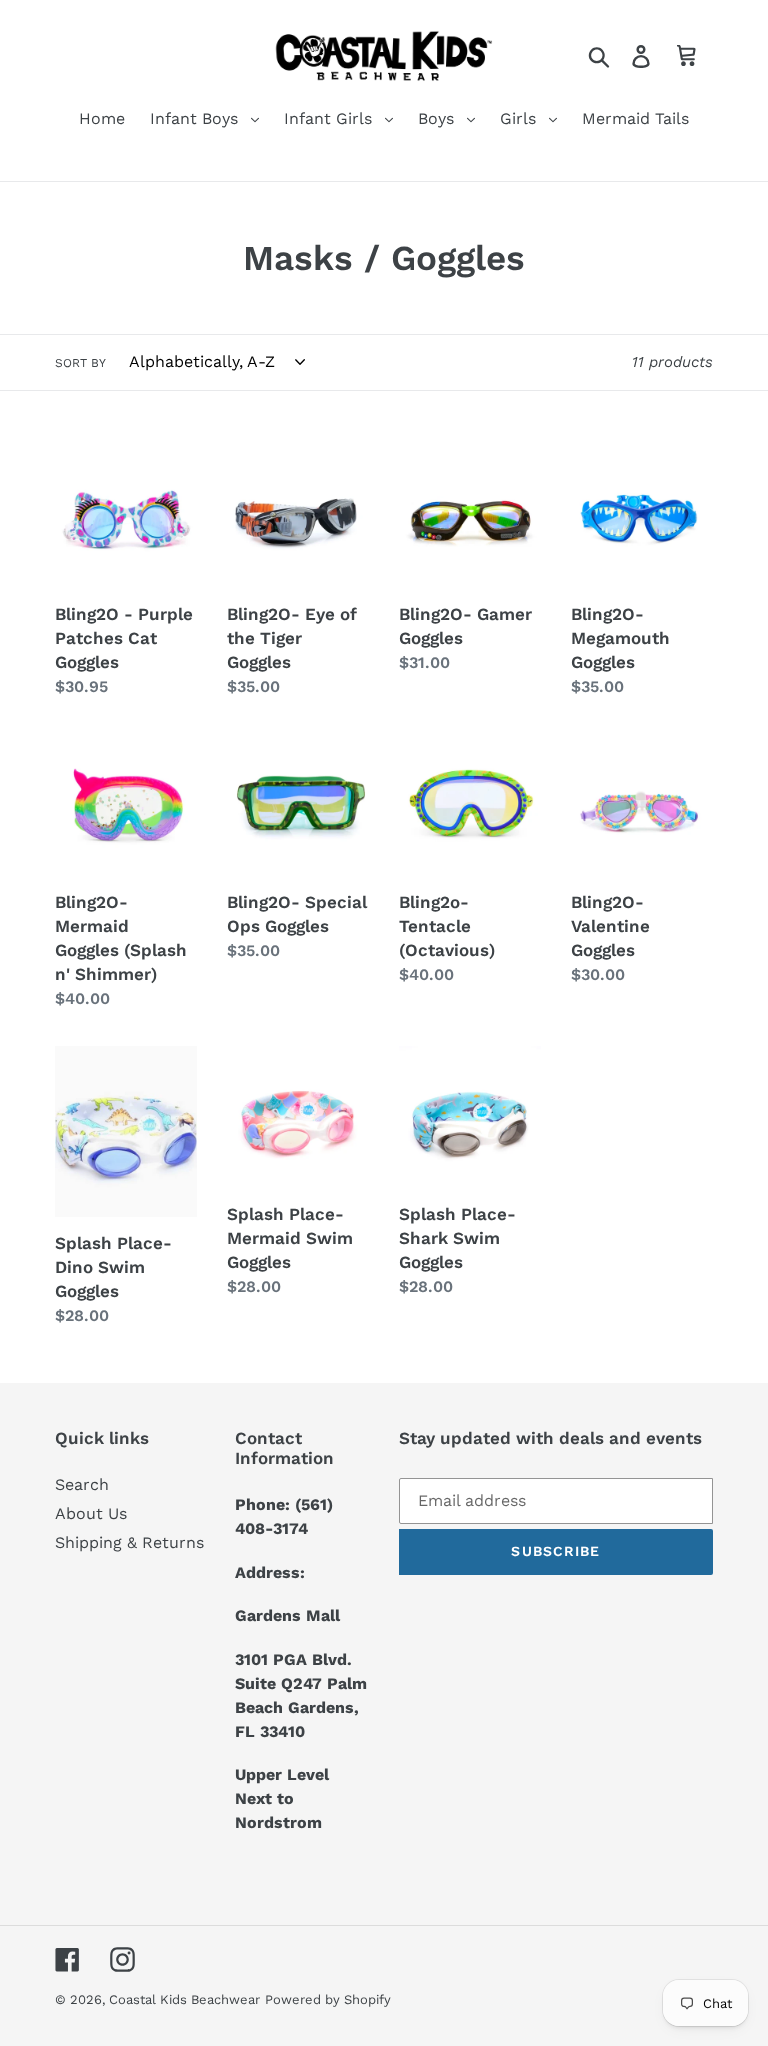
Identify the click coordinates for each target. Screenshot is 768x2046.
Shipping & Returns (129, 1542)
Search (82, 1484)
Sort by (80, 363)
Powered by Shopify (328, 1999)
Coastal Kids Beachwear (184, 1999)
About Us (91, 1513)
